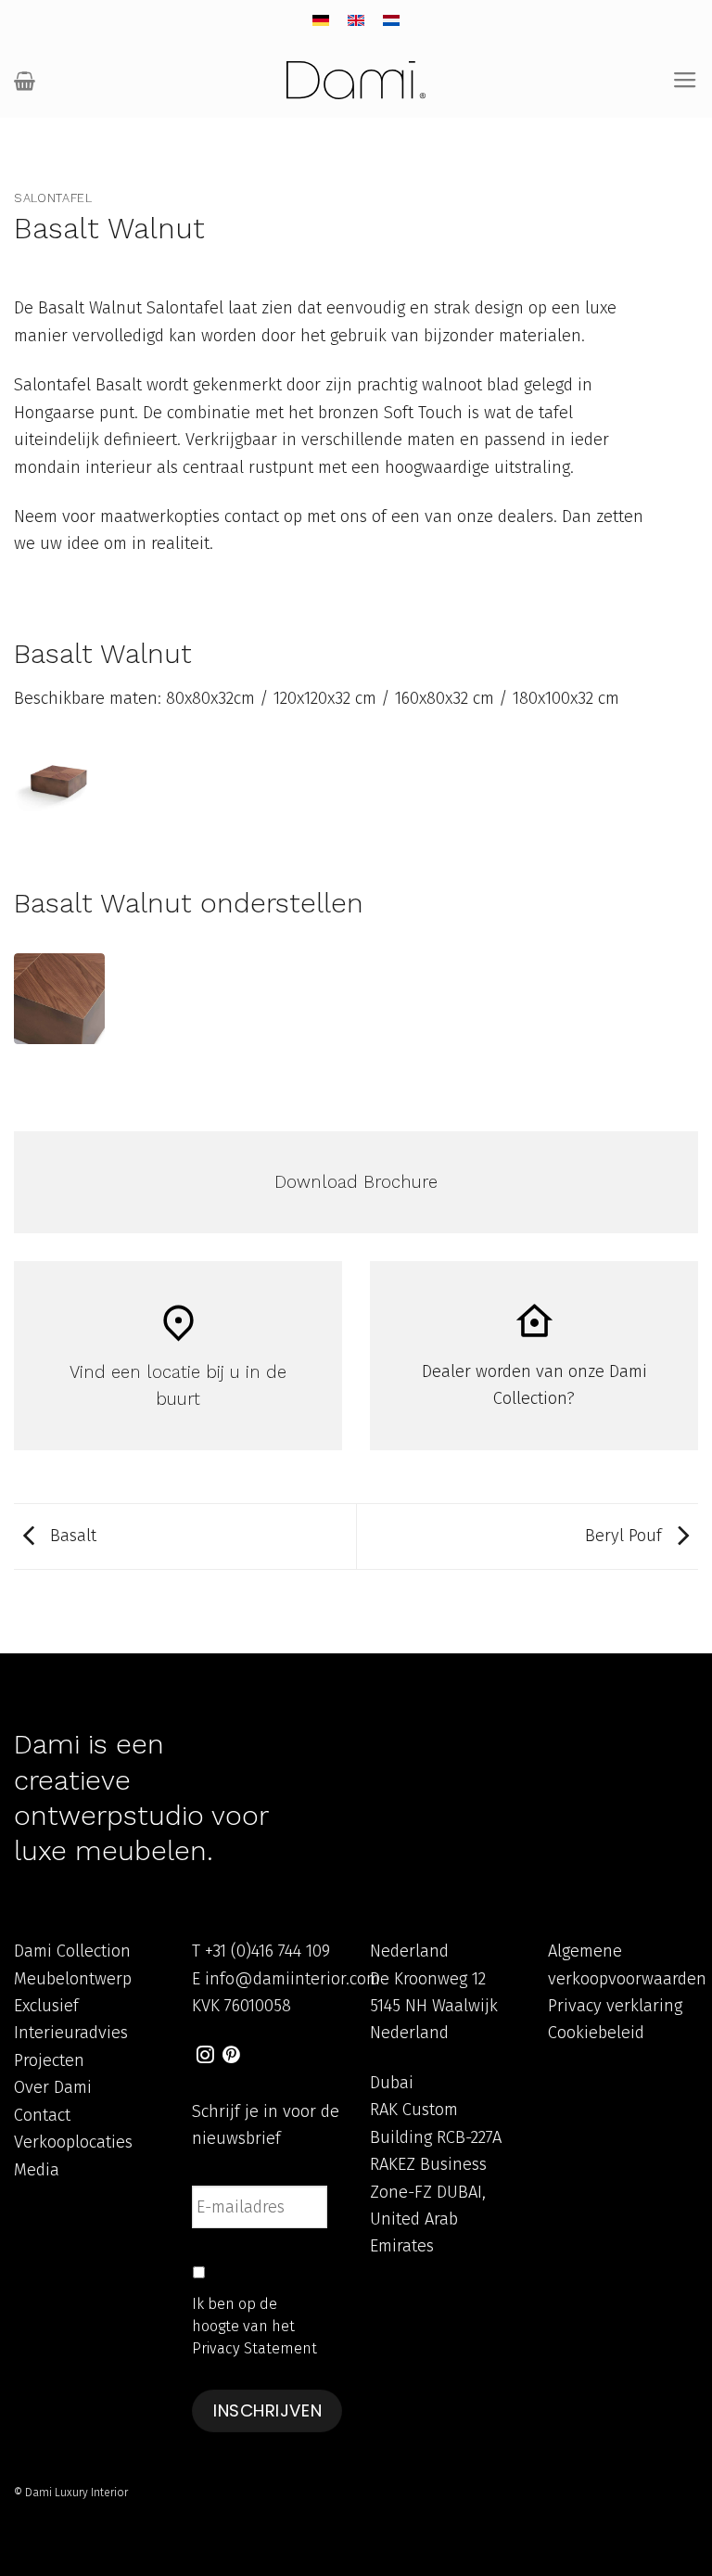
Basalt (71, 1536)
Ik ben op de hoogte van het (254, 2326)
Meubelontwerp (73, 1979)
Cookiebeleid (596, 2033)
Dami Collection (72, 1951)
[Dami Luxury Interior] (356, 80)
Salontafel (53, 198)
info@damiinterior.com (292, 1979)
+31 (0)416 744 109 (267, 1951)
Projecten (49, 2060)
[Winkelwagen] (25, 81)
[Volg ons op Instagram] (205, 2056)
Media (37, 2170)
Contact (42, 2115)
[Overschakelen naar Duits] (321, 21)
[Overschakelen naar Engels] (356, 21)
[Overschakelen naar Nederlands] (391, 21)
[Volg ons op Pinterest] (231, 2056)
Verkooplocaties (73, 2142)
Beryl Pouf (626, 1536)
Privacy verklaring (615, 2006)
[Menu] (685, 81)
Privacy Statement (254, 2348)
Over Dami (53, 2087)
